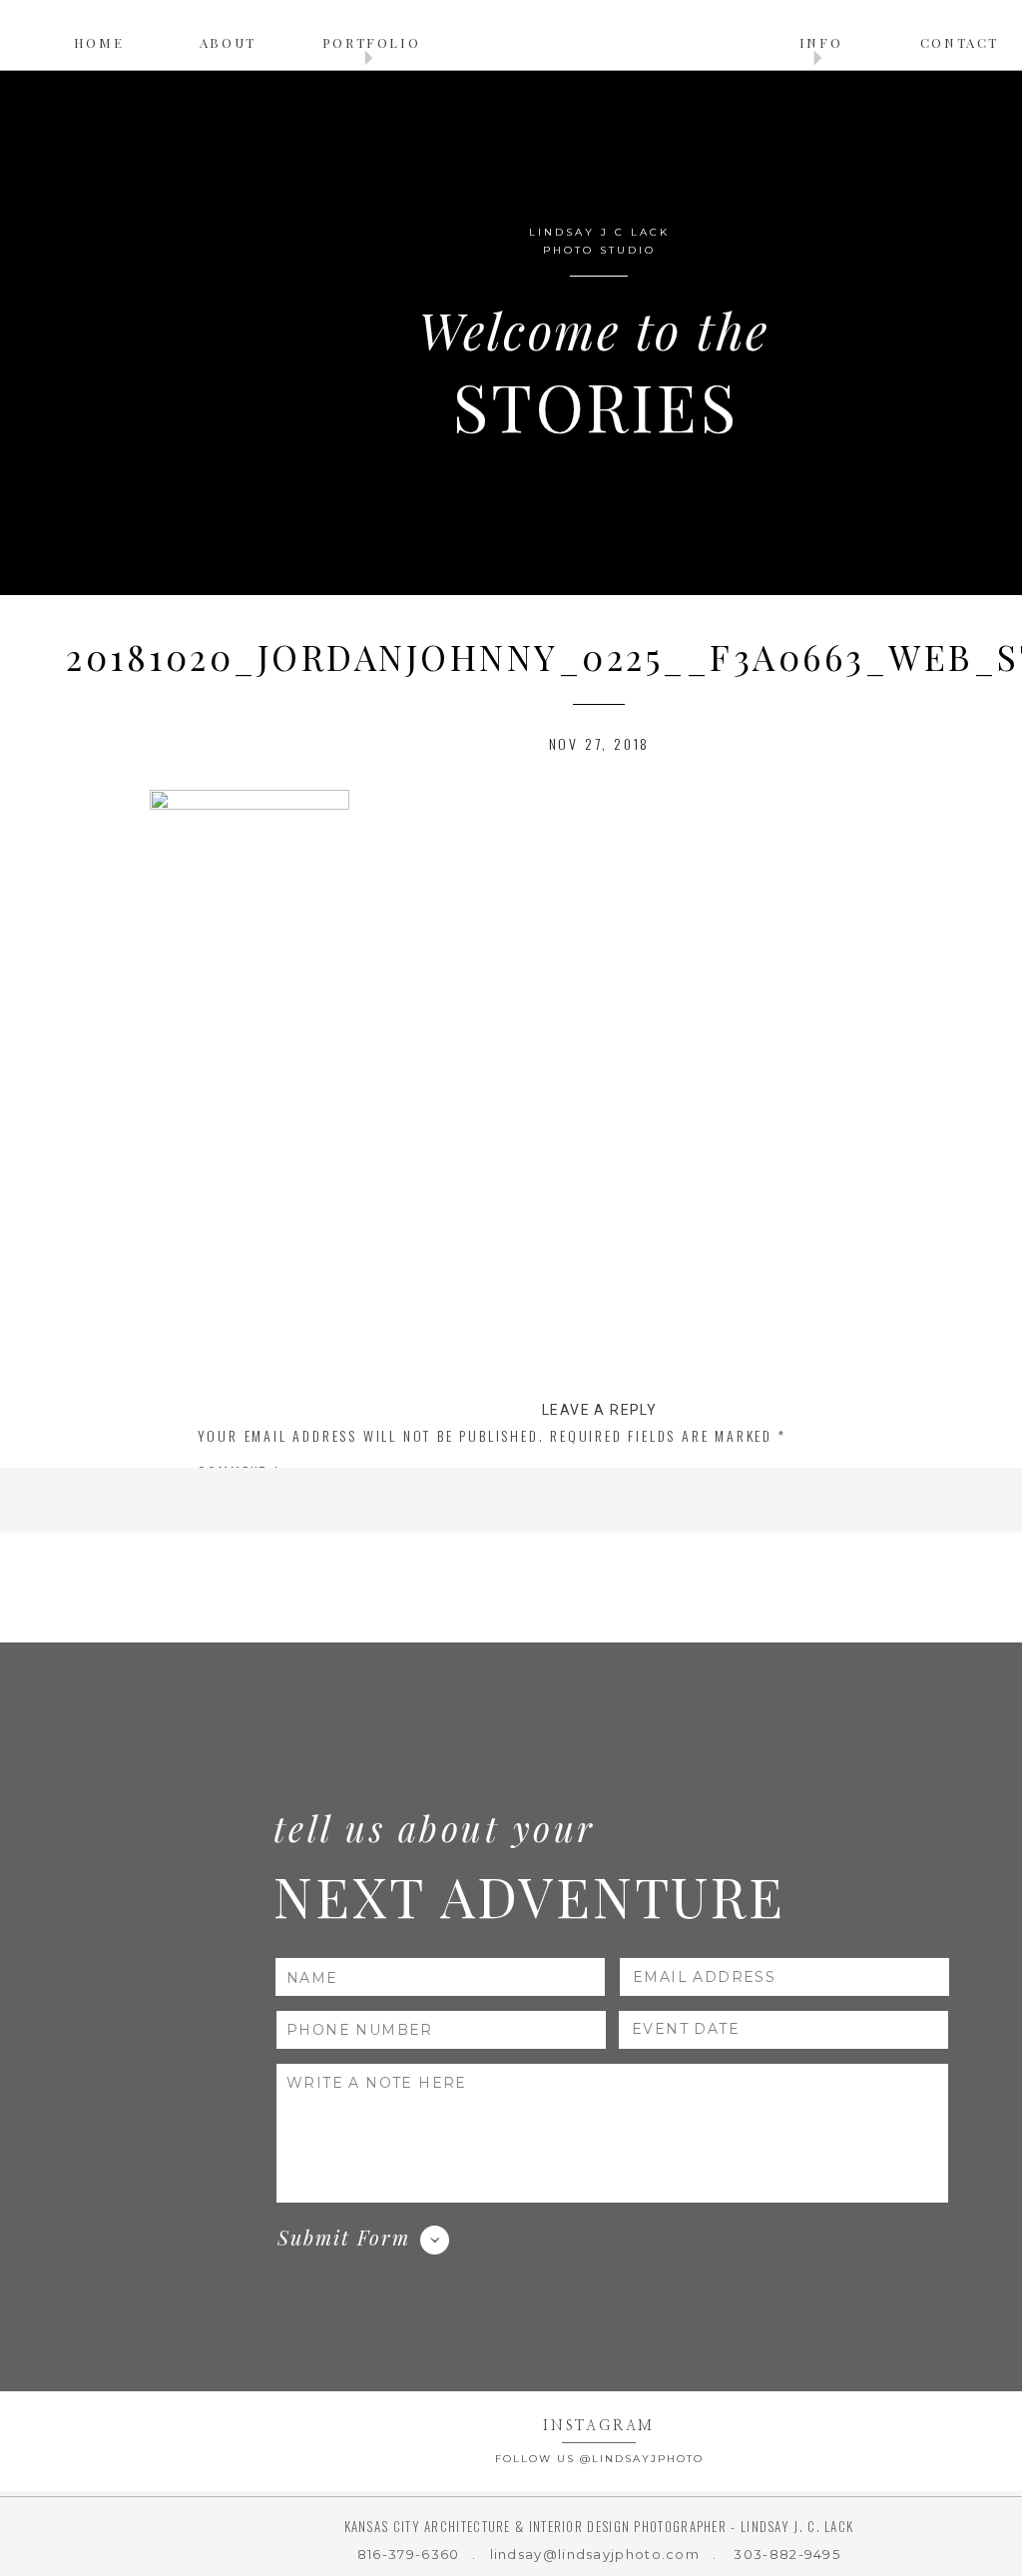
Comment (240, 1471)
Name (224, 1647)
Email (226, 1702)
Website (228, 1758)
